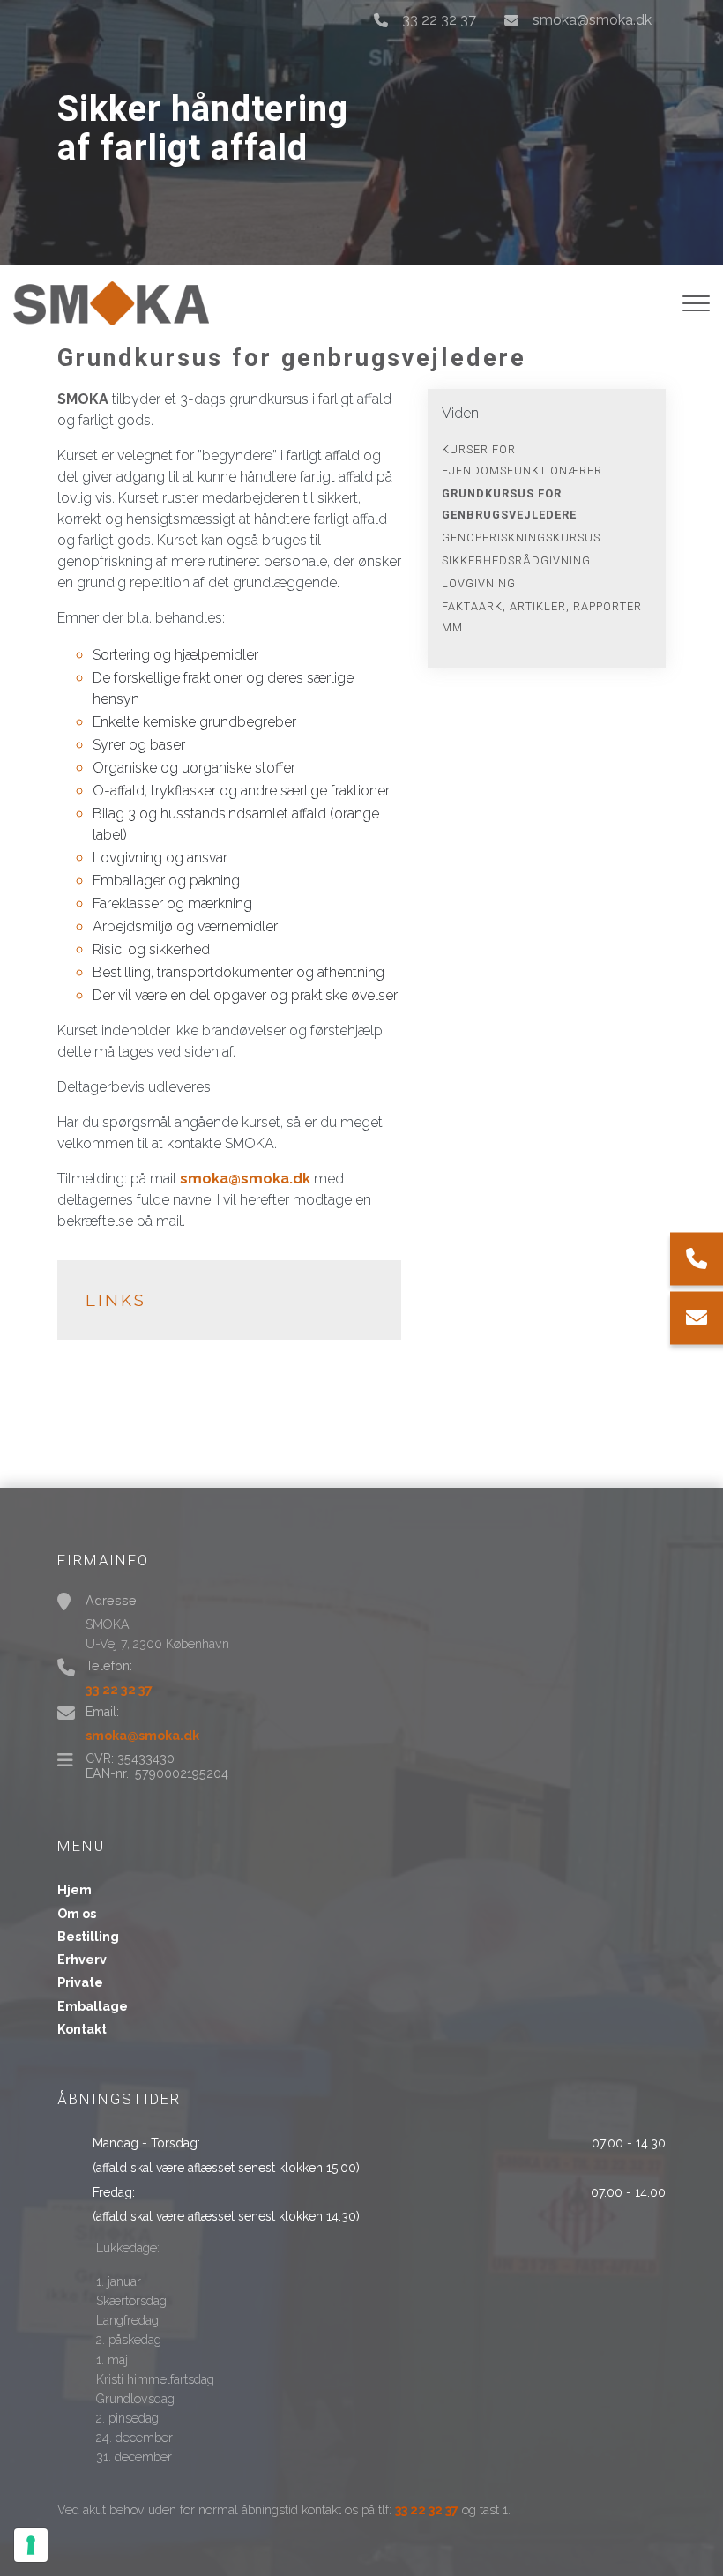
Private (80, 1982)
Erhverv (82, 1960)
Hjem (75, 1890)
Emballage (93, 2006)
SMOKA (83, 399)
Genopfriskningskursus (521, 538)
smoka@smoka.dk (592, 20)
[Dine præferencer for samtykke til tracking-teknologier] (31, 2545)
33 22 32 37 (439, 20)
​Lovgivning (479, 583)
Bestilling (88, 1937)
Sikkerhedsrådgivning (516, 560)
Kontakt (82, 2029)
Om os (77, 1914)
